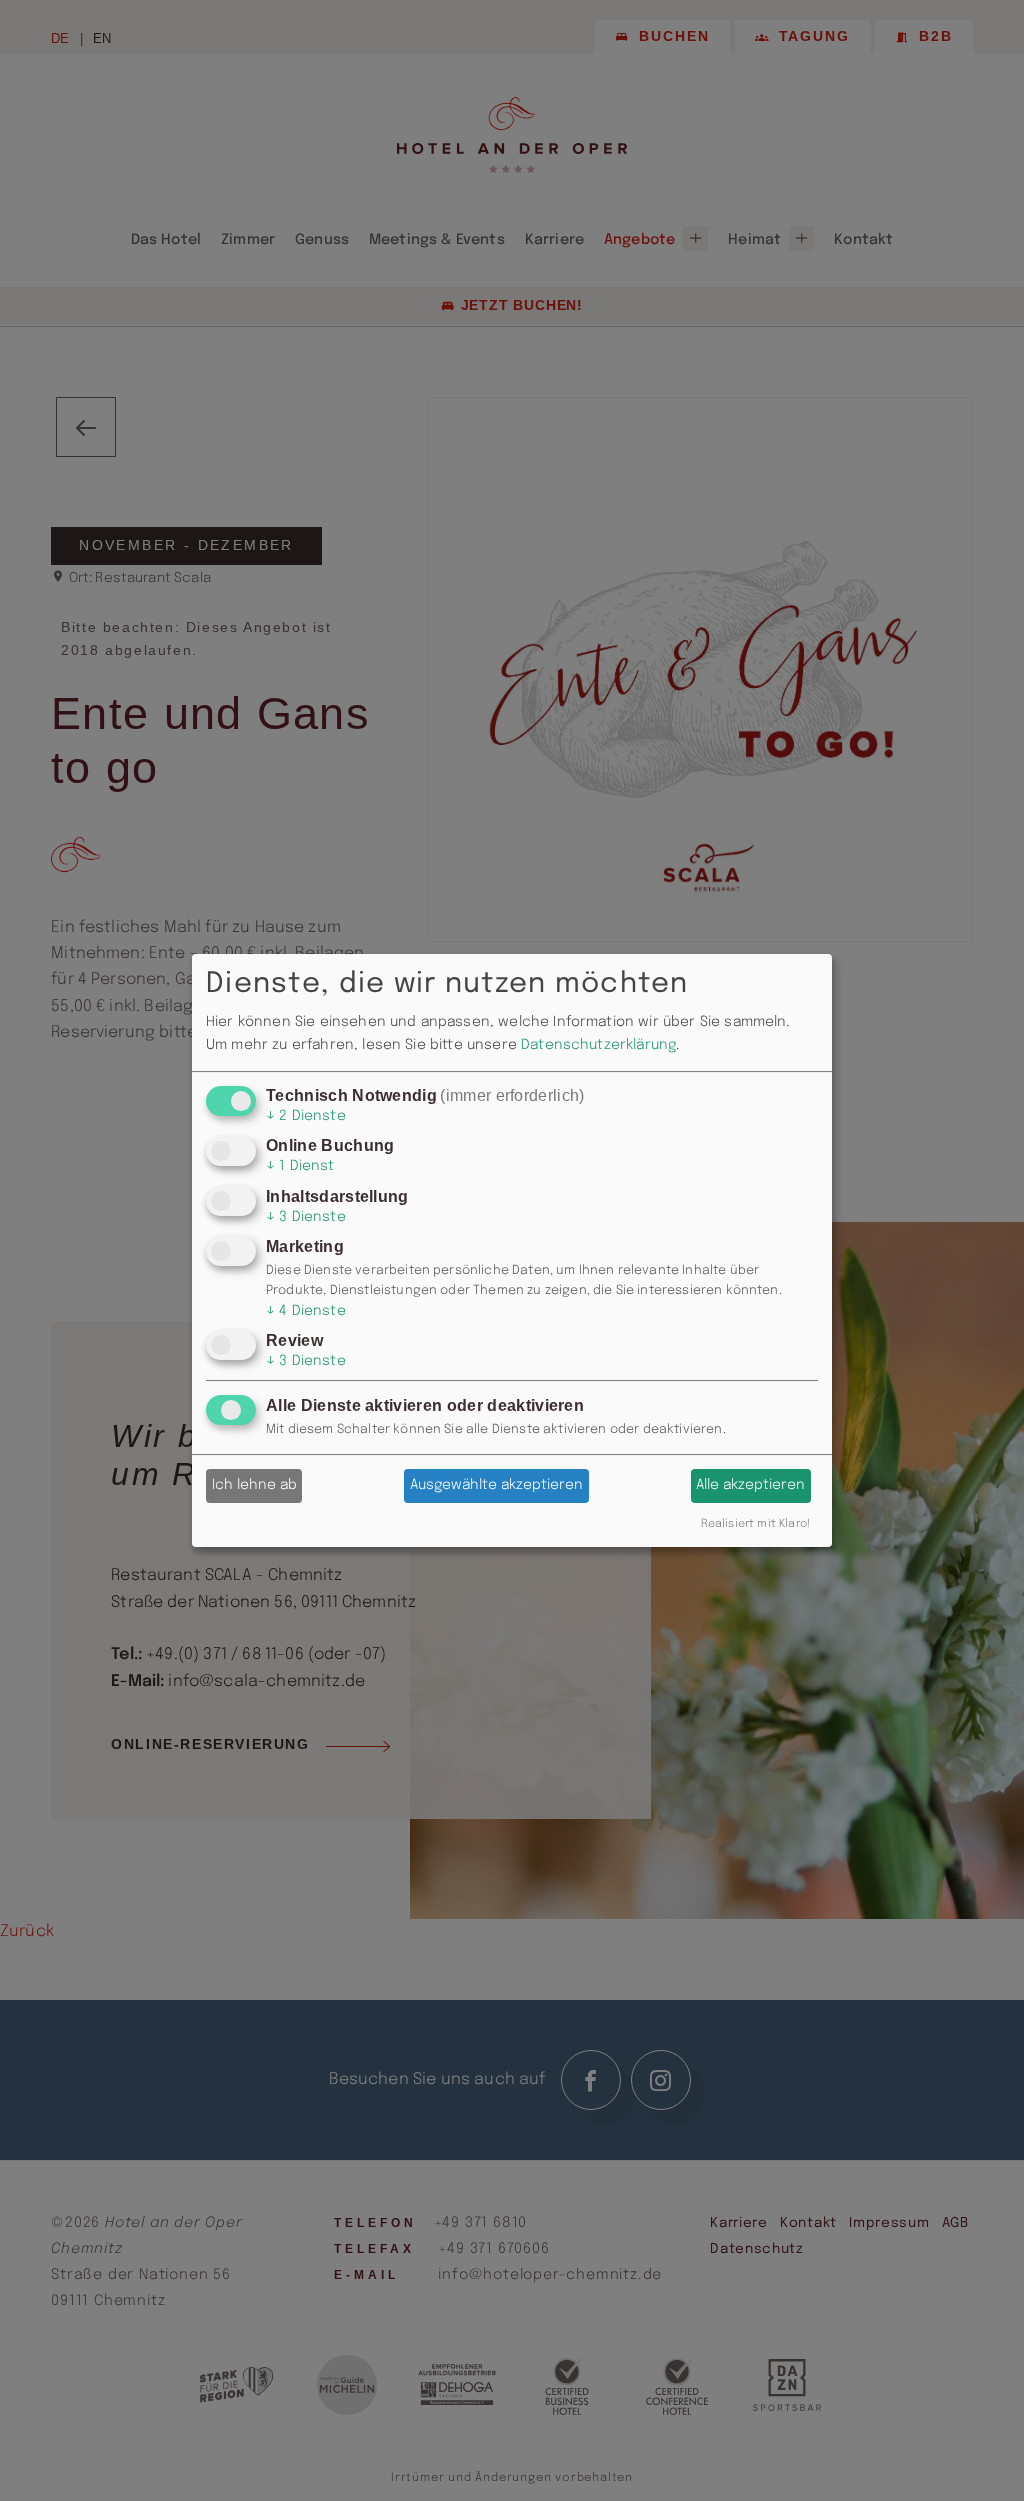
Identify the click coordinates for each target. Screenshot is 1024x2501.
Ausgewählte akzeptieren (496, 1485)
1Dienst (300, 1167)
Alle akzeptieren (750, 1485)
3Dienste (306, 1217)
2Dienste (306, 1116)
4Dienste (306, 1311)
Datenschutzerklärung (598, 1045)
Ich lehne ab (254, 1485)
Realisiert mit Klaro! (755, 1524)
